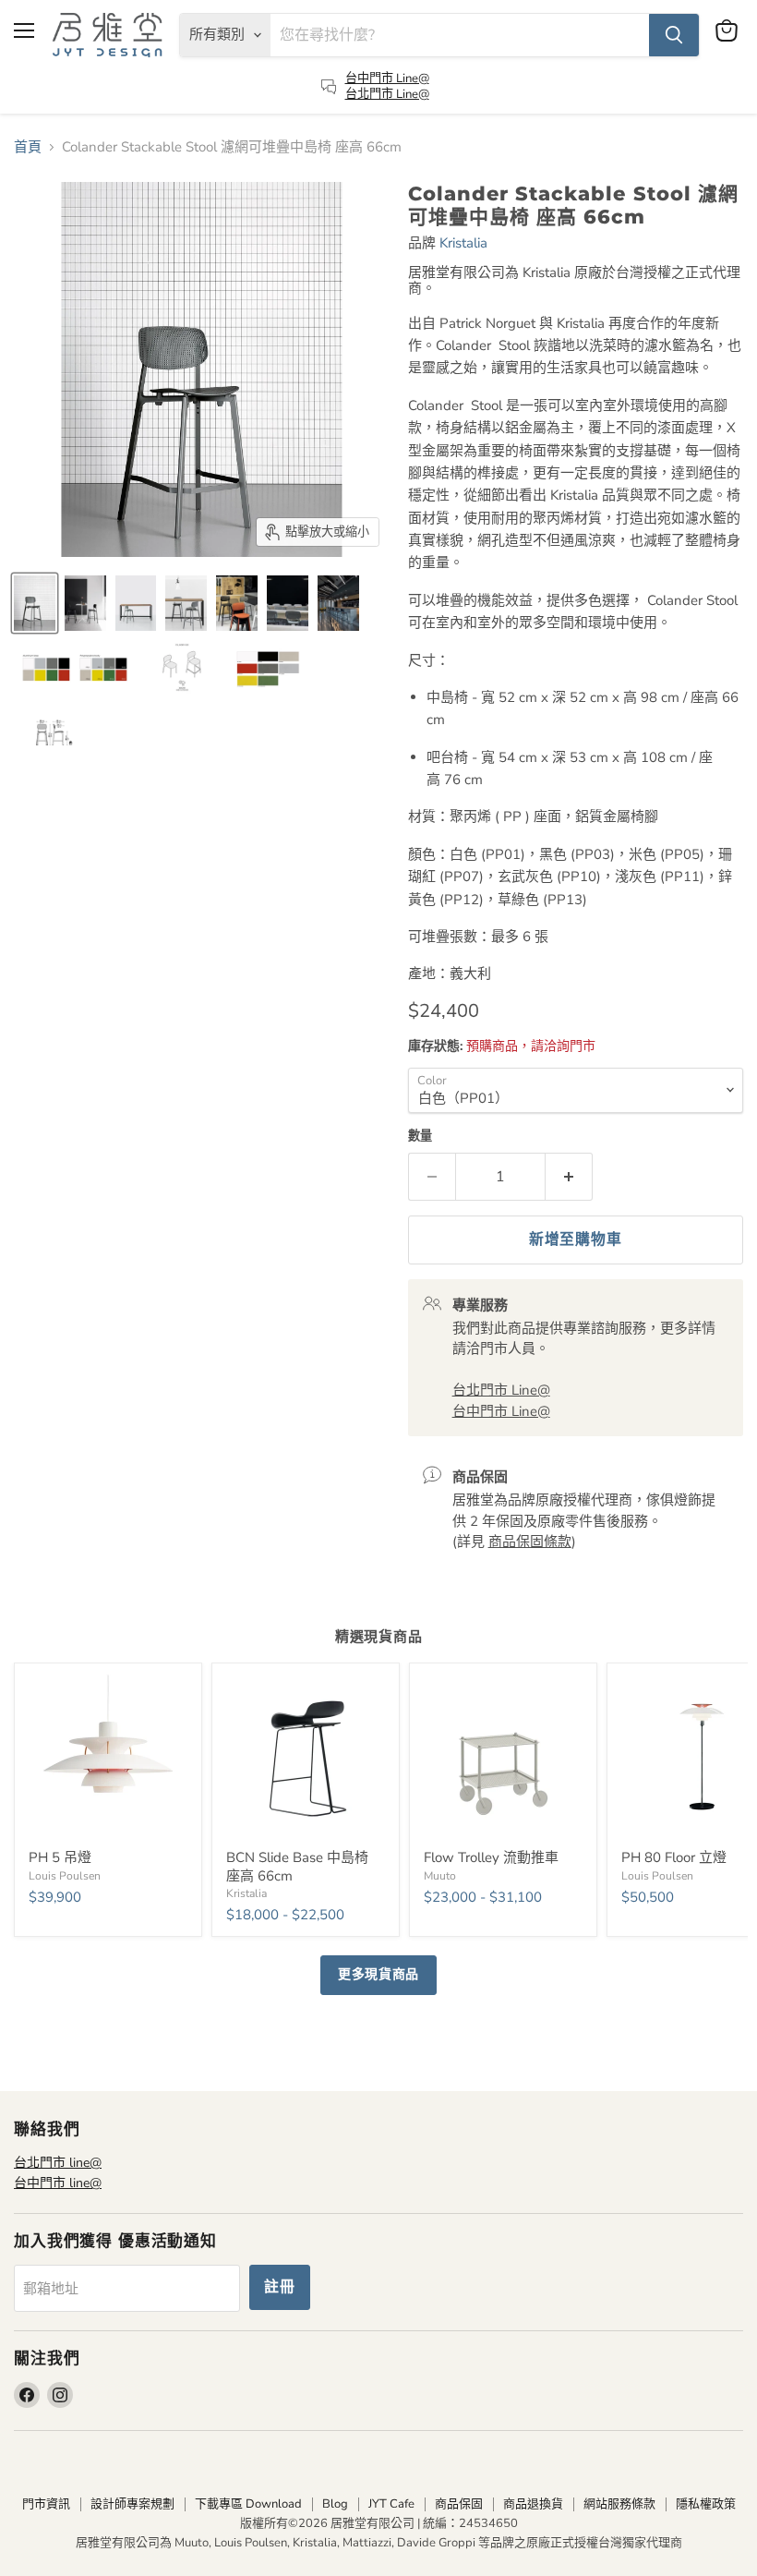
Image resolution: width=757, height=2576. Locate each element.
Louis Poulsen (65, 1876)
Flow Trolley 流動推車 (491, 1857)
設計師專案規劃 (132, 2504)
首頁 (28, 147)
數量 (420, 1137)
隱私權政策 (706, 2504)
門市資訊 (46, 2504)
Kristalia (463, 243)
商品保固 (459, 2504)
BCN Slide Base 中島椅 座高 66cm (297, 1867)
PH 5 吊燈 (60, 1857)
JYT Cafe (391, 2504)
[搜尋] (674, 35)
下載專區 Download (248, 2504)
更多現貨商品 (378, 1974)
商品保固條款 (530, 1542)
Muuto (440, 1876)
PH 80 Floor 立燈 (674, 1857)
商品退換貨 (533, 2504)
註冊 (280, 2287)
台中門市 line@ (58, 2183)
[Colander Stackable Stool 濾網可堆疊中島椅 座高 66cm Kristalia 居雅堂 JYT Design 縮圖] (35, 603)
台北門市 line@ (58, 2163)
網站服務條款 (619, 2504)
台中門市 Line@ (387, 79)
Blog (335, 2504)
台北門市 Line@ (387, 94)
